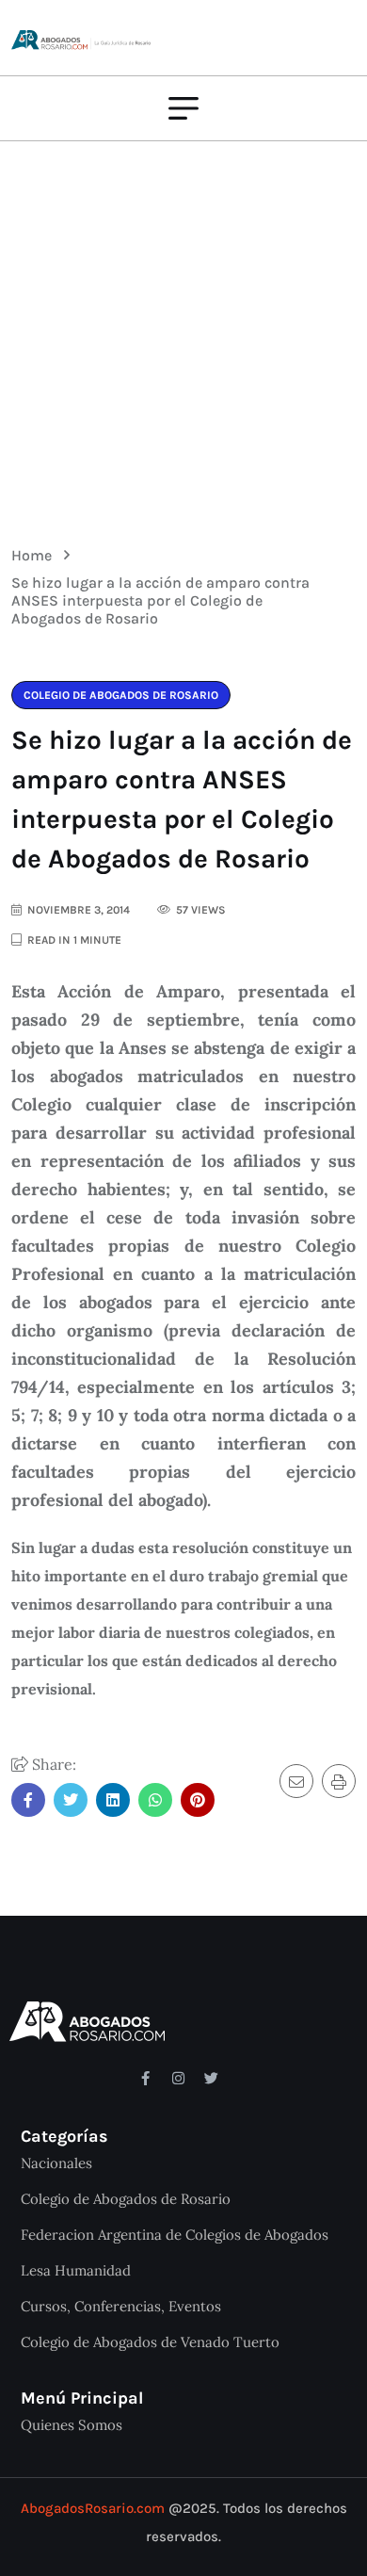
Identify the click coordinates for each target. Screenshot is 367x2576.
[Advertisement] (183, 330)
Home (35, 555)
